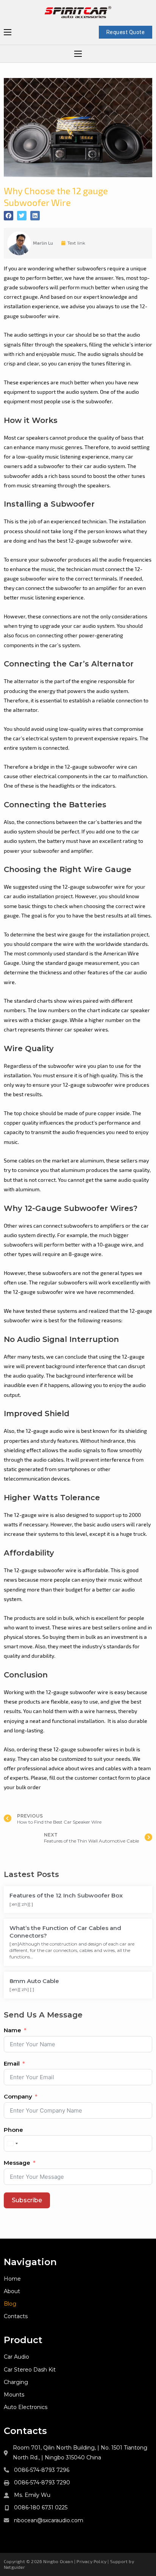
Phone (13, 2130)
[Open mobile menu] (8, 32)
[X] (22, 216)
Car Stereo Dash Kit (30, 2370)
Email (12, 2063)
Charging (16, 2382)
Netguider (14, 2567)
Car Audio (16, 2357)
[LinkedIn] (35, 216)
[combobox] (12, 2143)
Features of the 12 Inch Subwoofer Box (66, 1895)
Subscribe (27, 2200)
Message (17, 2163)
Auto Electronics (26, 2407)
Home (12, 2279)
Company (18, 2096)
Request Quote (126, 32)
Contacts (16, 2316)
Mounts (14, 2395)
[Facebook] (9, 216)
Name (12, 2030)
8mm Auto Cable (34, 1981)
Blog (10, 2304)
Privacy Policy (91, 2561)
